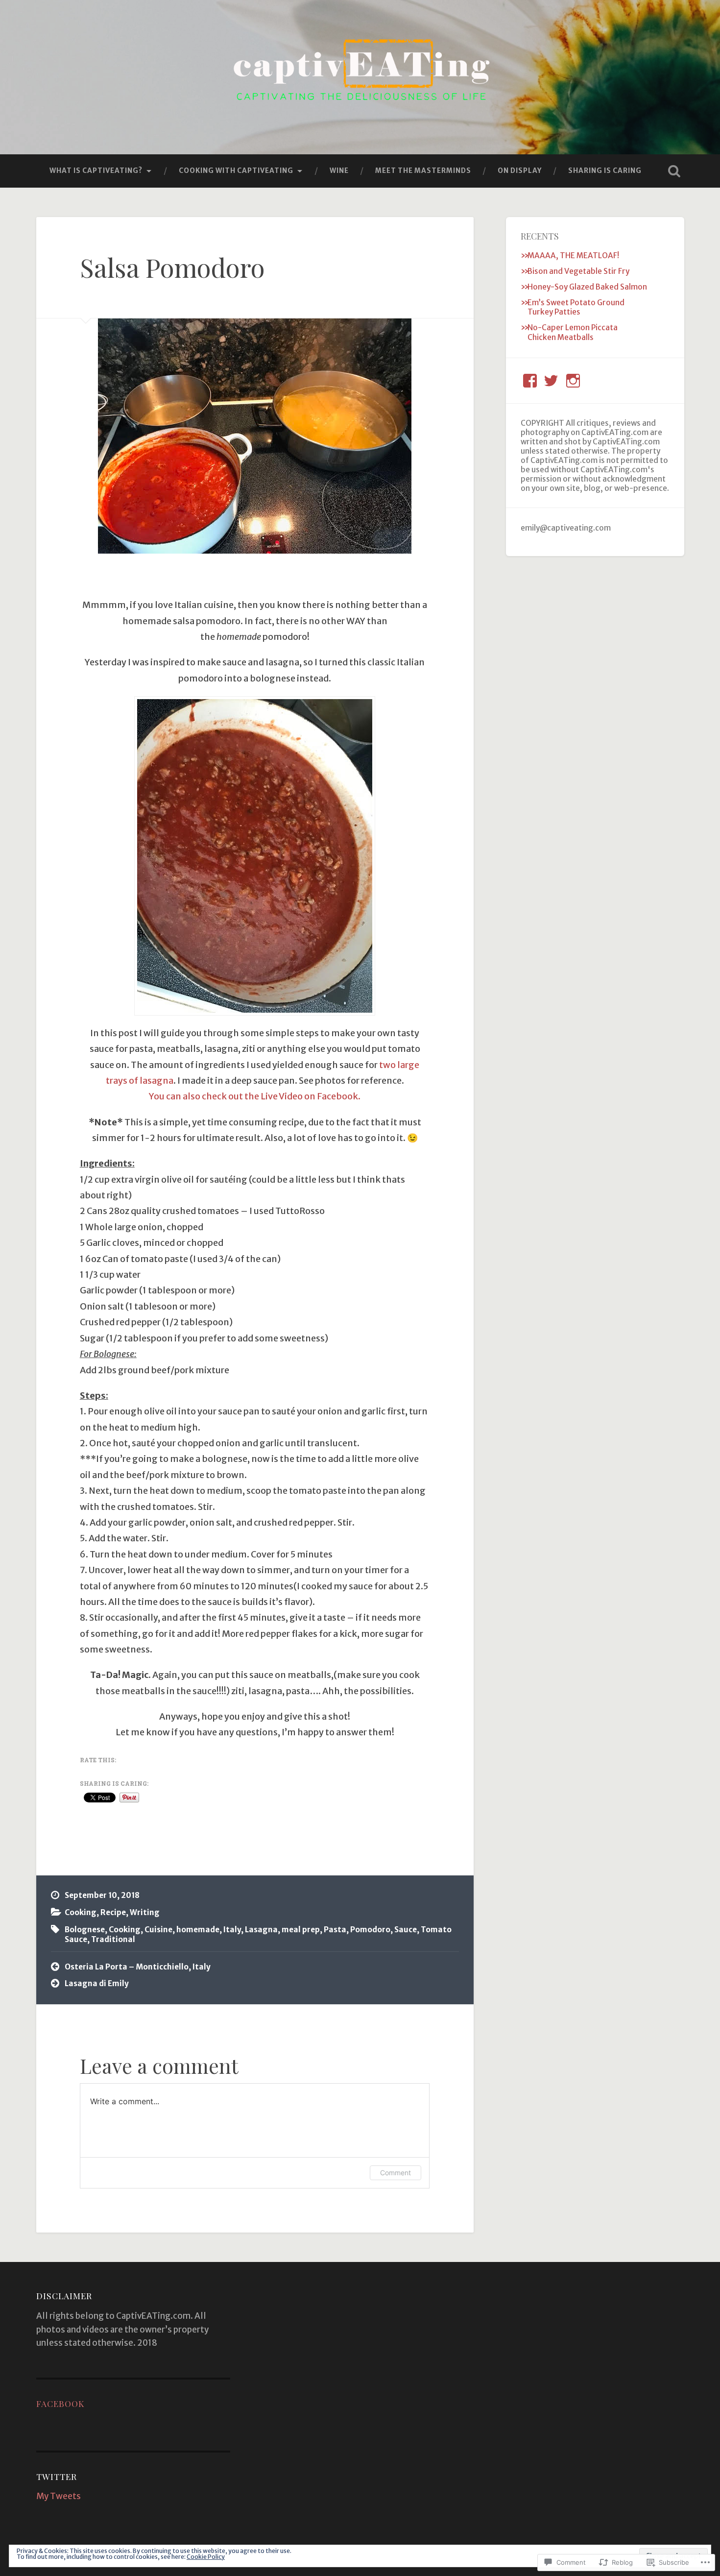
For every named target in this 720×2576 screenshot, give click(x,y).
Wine (339, 170)
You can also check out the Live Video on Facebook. (255, 1096)
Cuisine (158, 1930)
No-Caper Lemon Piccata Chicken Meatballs (573, 332)
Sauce (406, 1930)
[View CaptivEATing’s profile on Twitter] (551, 381)
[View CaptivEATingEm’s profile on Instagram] (573, 381)
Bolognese (85, 1930)
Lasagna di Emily (97, 1983)
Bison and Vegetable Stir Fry (578, 271)
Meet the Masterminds (423, 170)
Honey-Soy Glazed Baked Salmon (587, 287)
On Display (520, 170)
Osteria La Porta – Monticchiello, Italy (138, 1967)
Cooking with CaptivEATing (236, 170)
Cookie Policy (206, 2557)
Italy (232, 1930)
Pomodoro (370, 1930)
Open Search (674, 171)
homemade (198, 1930)
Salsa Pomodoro (172, 267)
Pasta (335, 1930)
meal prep (301, 1930)
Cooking (81, 1912)
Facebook (60, 2403)
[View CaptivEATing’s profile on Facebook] (530, 381)
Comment (396, 2173)
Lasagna (261, 1930)
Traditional (113, 1939)
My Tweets (59, 2496)
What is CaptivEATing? (96, 170)
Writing (145, 1912)
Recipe (113, 1912)
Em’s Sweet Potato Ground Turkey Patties (576, 307)
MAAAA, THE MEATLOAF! (573, 255)
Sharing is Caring (605, 170)
